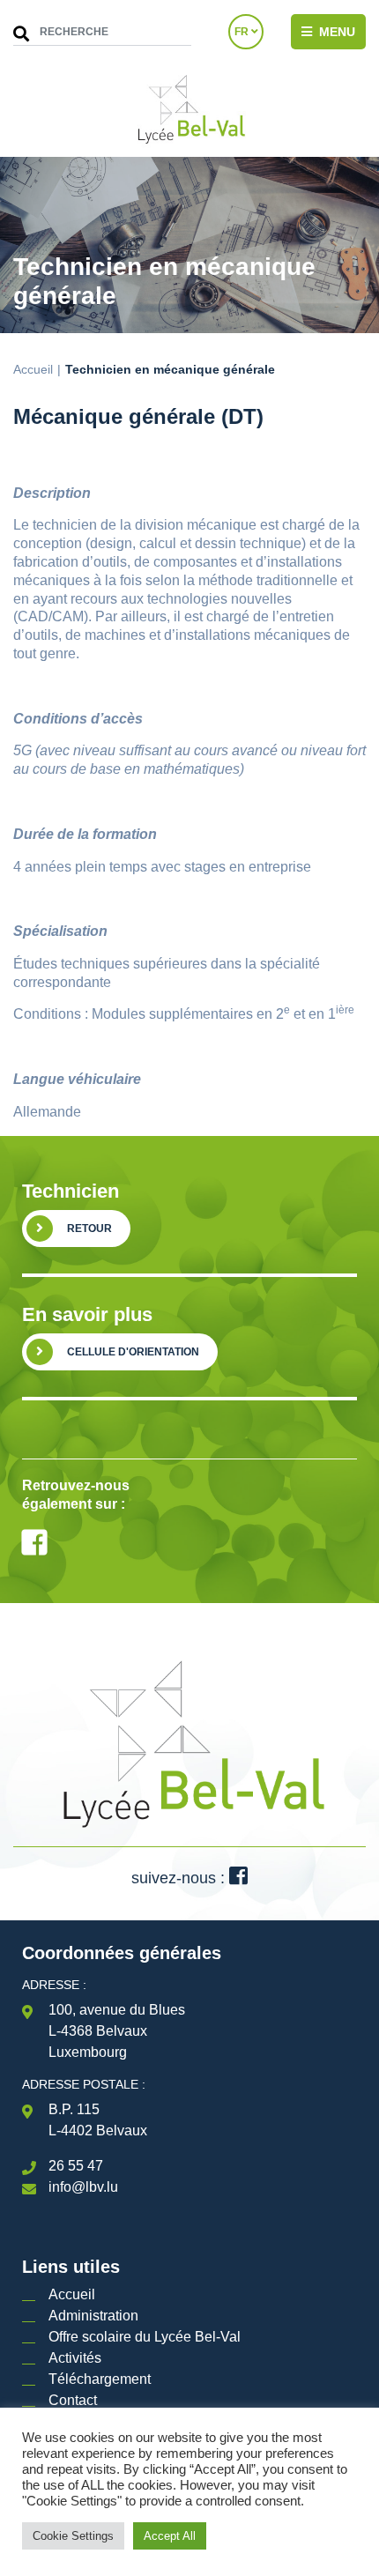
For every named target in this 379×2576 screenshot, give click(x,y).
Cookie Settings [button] (73, 2536)
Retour (89, 1229)
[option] (189, 1434)
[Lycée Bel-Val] (189, 110)
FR (243, 32)
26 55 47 (76, 2166)
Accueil (33, 369)
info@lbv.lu (83, 2187)
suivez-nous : (180, 1878)
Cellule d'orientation (133, 1352)
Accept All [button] (170, 2536)
